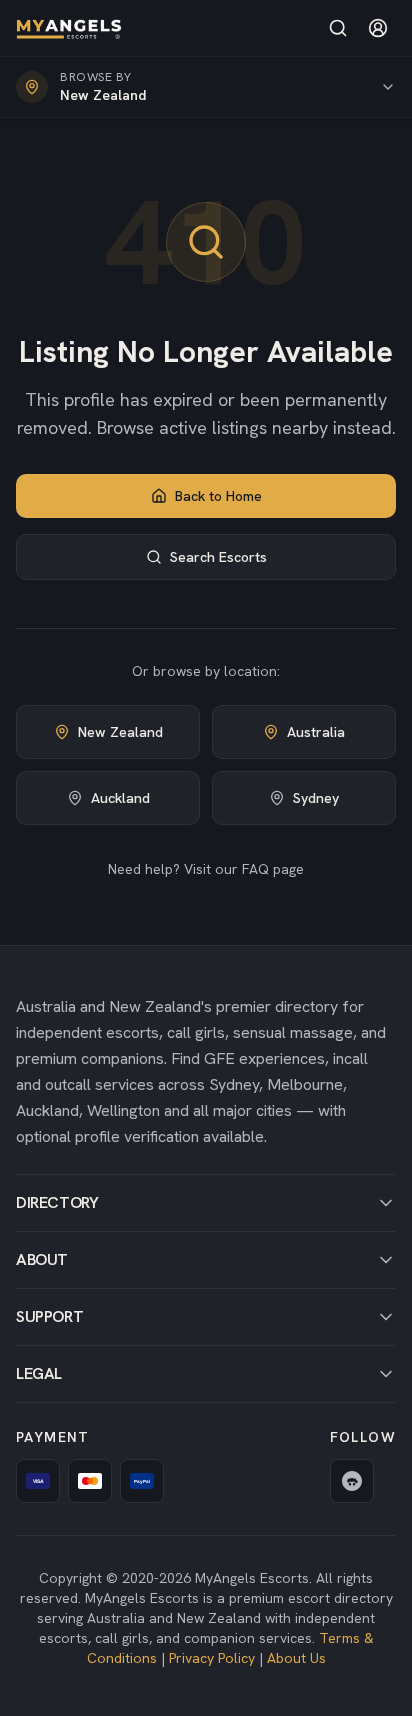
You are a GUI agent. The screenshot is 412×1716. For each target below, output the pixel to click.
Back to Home (218, 496)
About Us (296, 1658)
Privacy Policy (212, 1658)
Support (49, 1316)
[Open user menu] (378, 28)
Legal (39, 1373)
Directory (57, 1202)
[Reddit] (352, 1481)
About (42, 1259)
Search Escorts (218, 557)
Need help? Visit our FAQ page (206, 869)
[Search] (338, 28)
